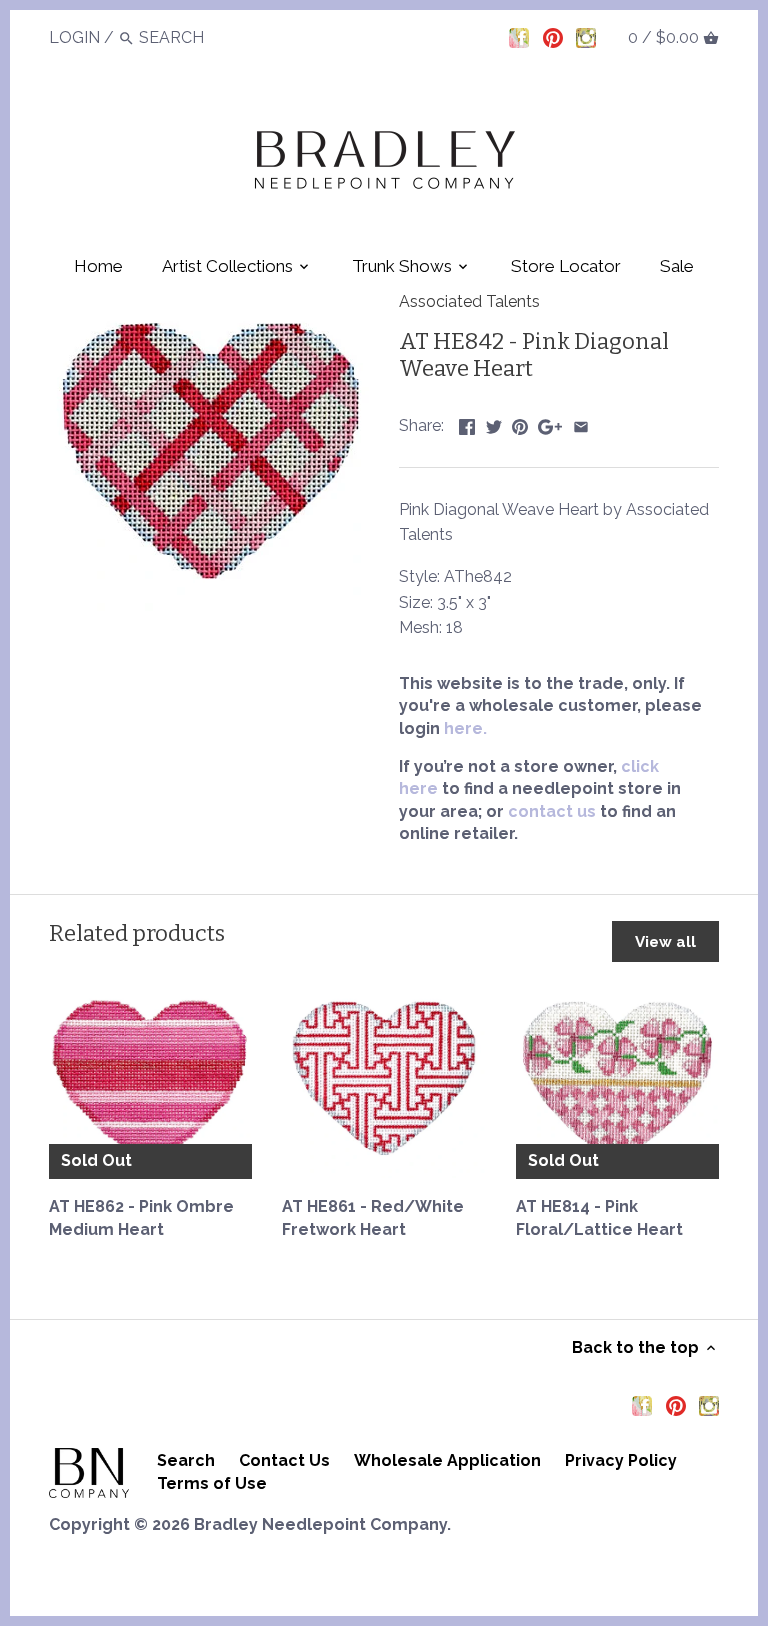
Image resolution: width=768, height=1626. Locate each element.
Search (186, 1460)
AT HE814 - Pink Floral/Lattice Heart (599, 1217)
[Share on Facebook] (467, 423)
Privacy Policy (621, 1460)
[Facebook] (519, 37)
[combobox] (194, 37)
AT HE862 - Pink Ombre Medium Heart (141, 1217)
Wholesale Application (447, 1460)
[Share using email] (581, 423)
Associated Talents (469, 301)
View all (665, 942)
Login (74, 37)
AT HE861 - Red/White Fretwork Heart (373, 1217)
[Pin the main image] (520, 423)
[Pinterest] (553, 37)
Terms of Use (212, 1483)
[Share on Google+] (550, 423)
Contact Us (284, 1460)
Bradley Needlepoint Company (320, 1524)
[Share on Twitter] (494, 423)
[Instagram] (586, 37)
